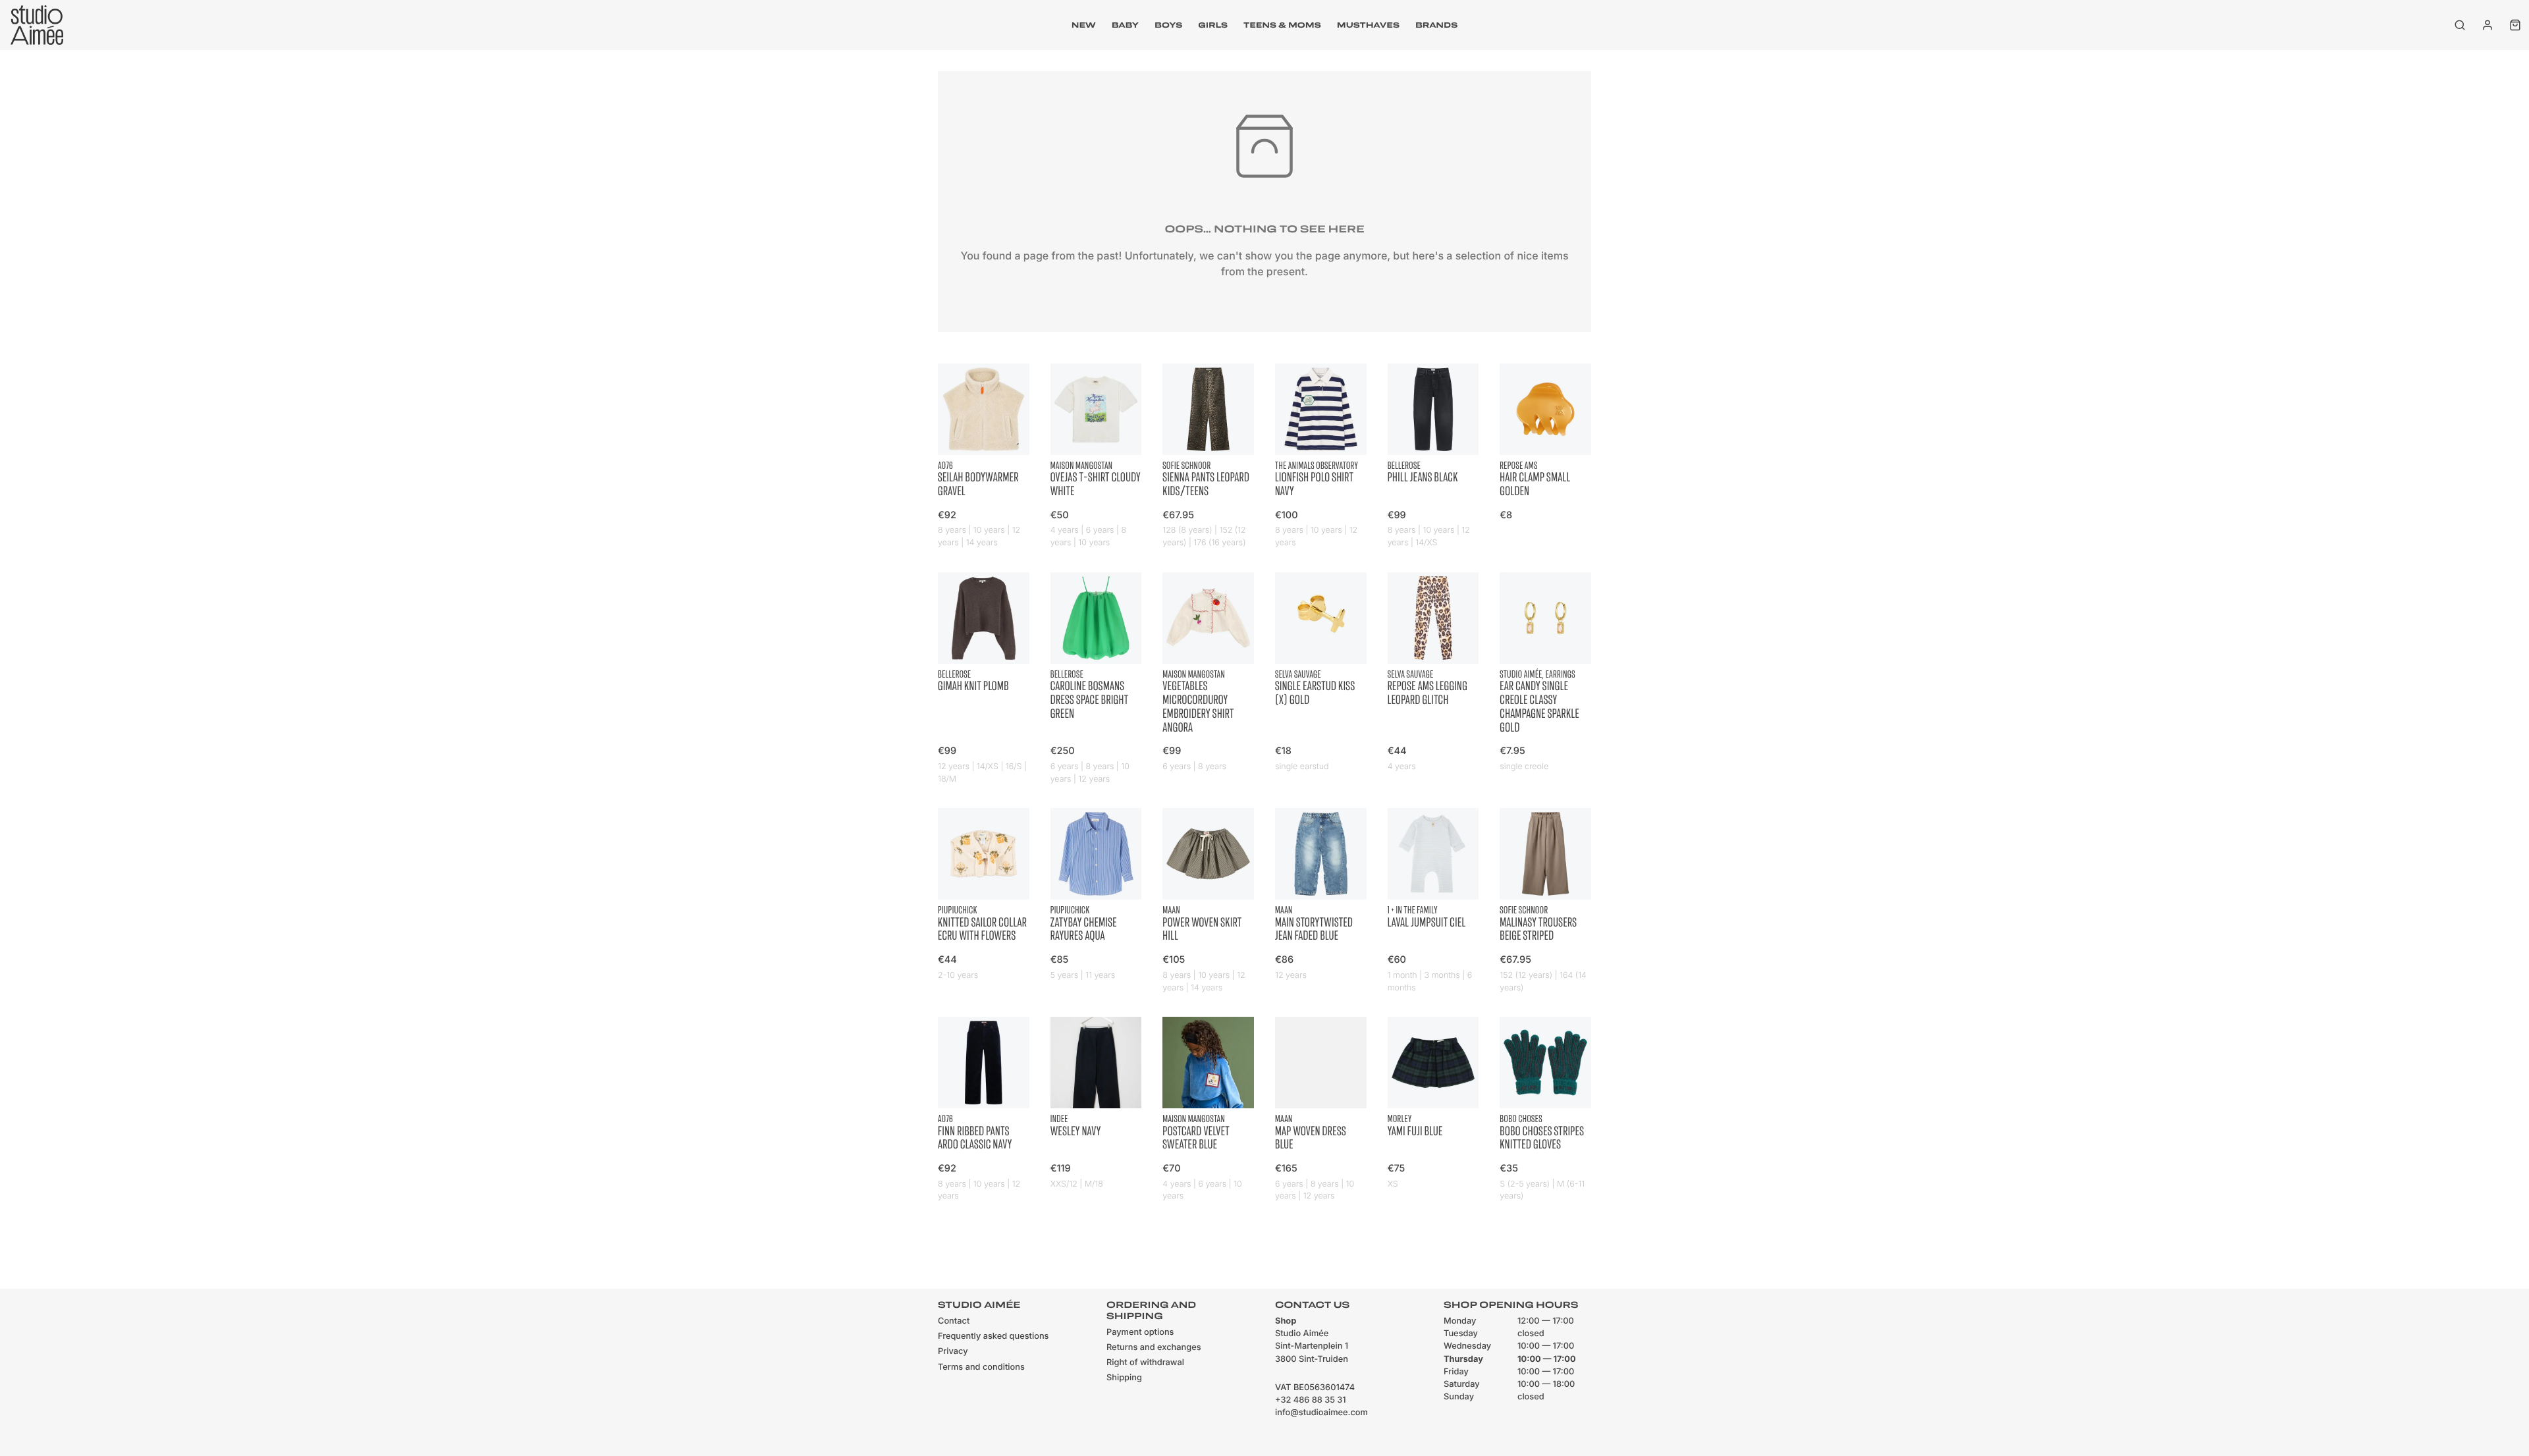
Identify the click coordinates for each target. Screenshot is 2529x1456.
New (1084, 25)
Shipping (1124, 1378)
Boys (1168, 25)
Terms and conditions (981, 1367)
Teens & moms (1282, 25)
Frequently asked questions (993, 1336)
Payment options (1140, 1333)
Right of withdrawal (1145, 1363)
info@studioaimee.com (1321, 1413)
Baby (1125, 25)
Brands (1436, 25)
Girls (1213, 25)
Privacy (953, 1352)
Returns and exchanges (1154, 1348)
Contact (954, 1321)
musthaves (1368, 25)
